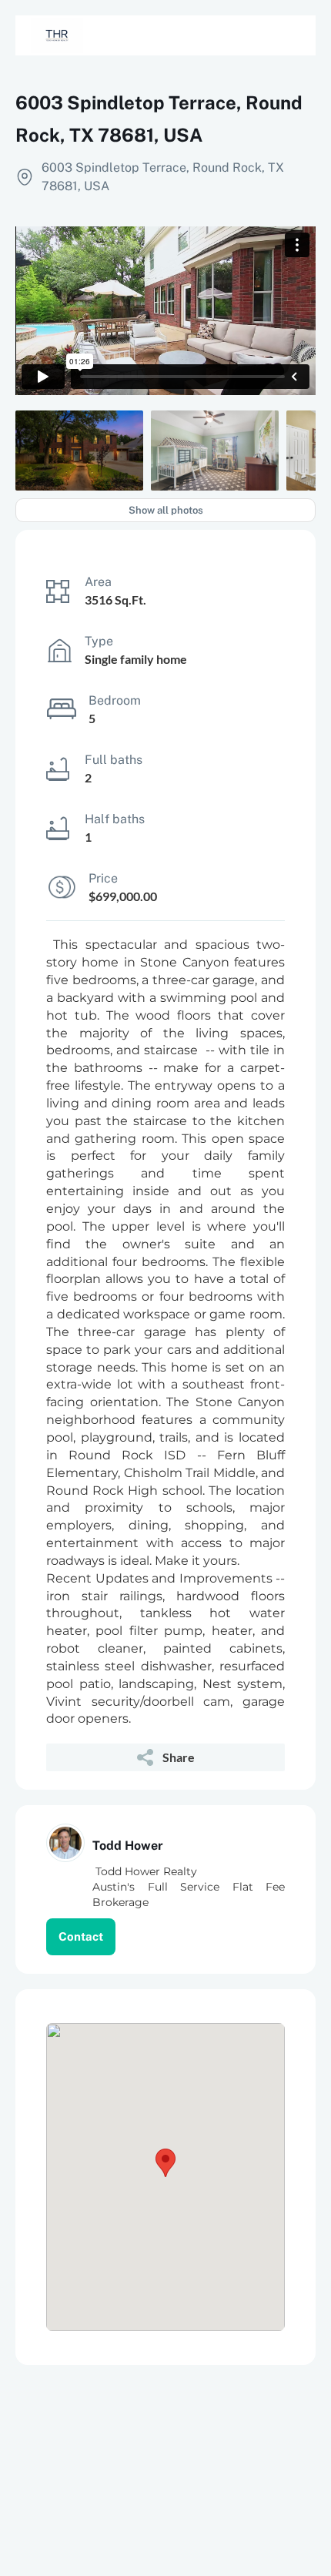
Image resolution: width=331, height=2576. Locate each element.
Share (179, 1757)
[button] (165, 2163)
